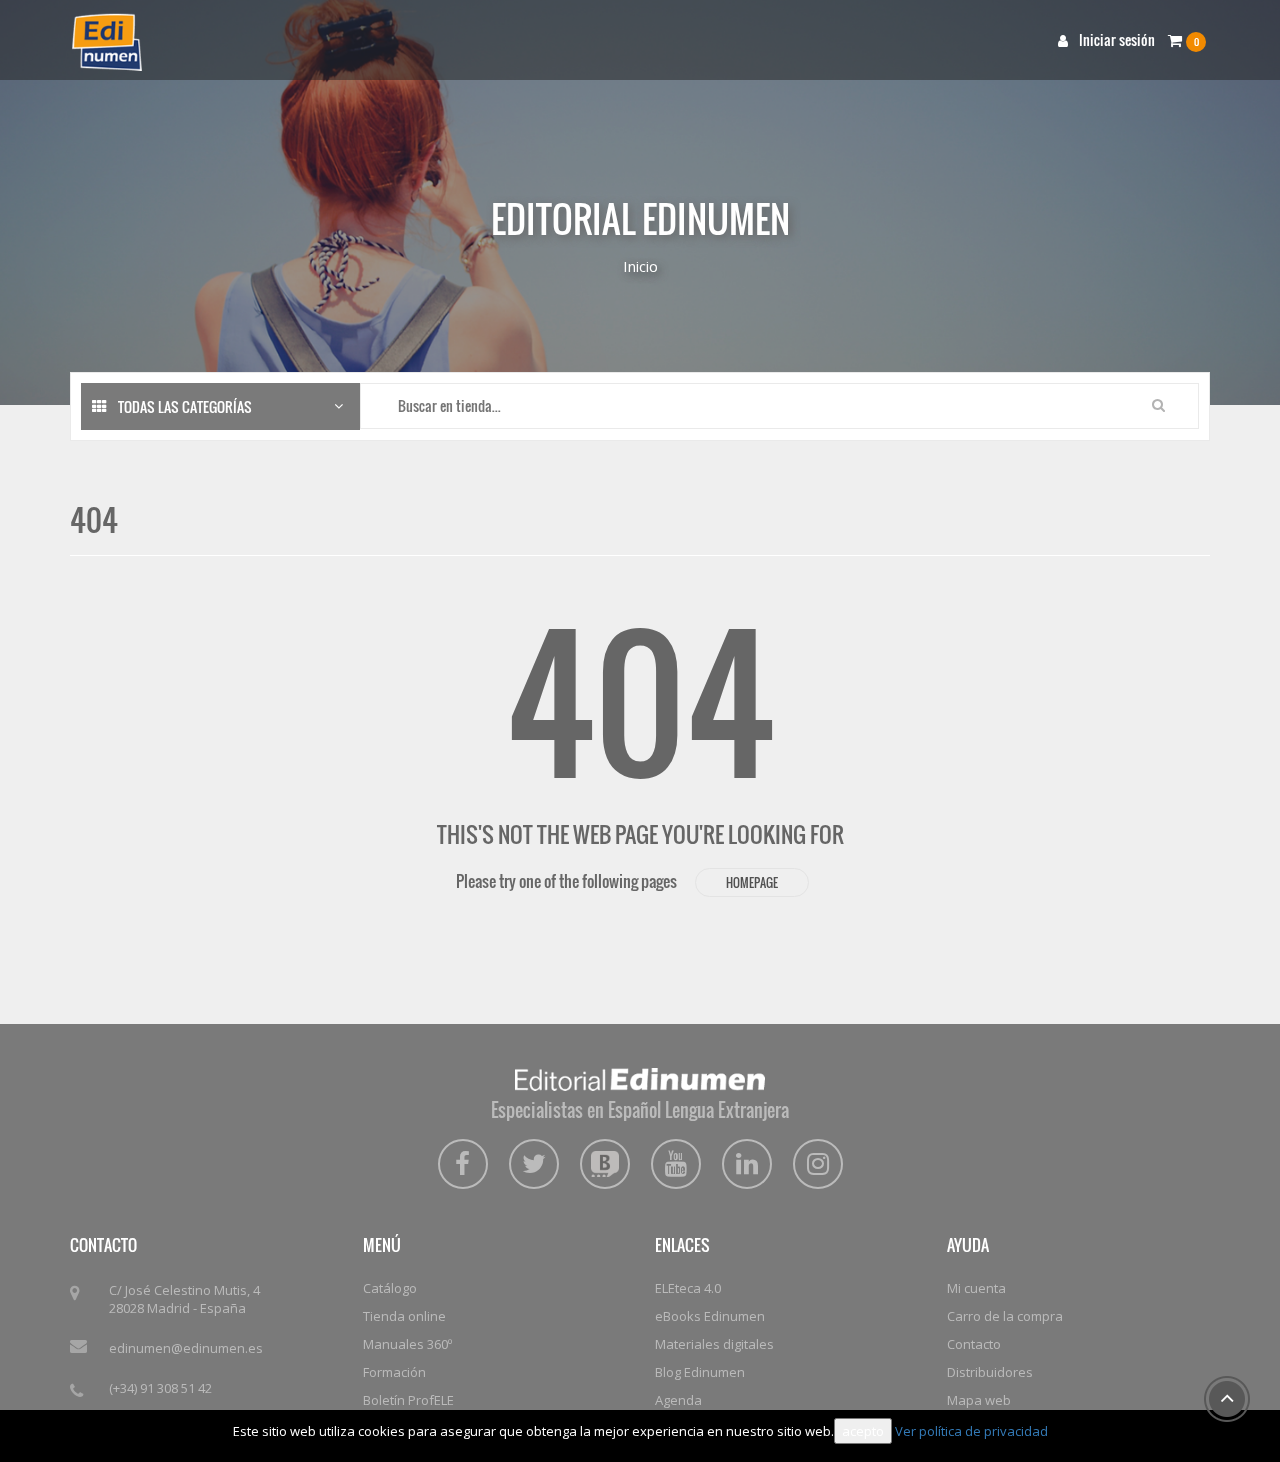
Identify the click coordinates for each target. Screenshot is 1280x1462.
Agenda (678, 1400)
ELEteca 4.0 (688, 1288)
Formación (394, 1372)
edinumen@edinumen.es (186, 1348)
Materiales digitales (714, 1344)
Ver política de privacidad (971, 1431)
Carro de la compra (1005, 1316)
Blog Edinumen (700, 1372)
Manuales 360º (407, 1344)
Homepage (752, 882)
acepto (863, 1431)
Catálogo (390, 1288)
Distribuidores (990, 1372)
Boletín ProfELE (408, 1400)
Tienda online (404, 1316)
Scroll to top (1227, 1399)
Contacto (974, 1344)
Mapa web (979, 1400)
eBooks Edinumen (710, 1316)
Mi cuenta (976, 1288)
